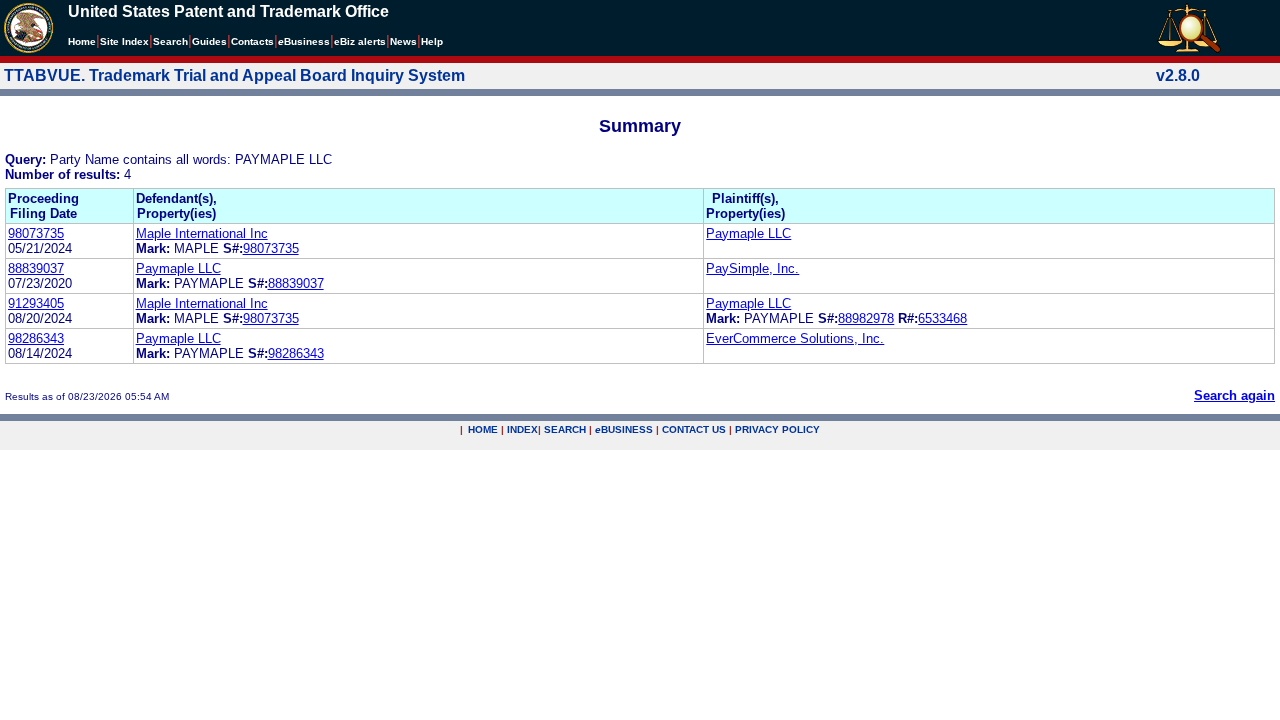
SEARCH (565, 429)
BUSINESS (624, 429)
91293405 (36, 303)
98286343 (36, 338)
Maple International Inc (202, 233)
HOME (483, 429)
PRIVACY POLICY (777, 429)
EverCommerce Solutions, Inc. (795, 338)
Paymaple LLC (748, 233)
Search (170, 41)
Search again (1234, 395)
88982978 (866, 318)
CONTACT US (694, 429)
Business (304, 41)
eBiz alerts (360, 41)
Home (82, 41)
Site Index (124, 41)
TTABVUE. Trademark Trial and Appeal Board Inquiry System (234, 75)
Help (432, 41)
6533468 (942, 318)
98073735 (36, 233)
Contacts (252, 41)
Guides (209, 41)
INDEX (522, 429)
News (403, 41)
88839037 (36, 268)
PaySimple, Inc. (752, 268)
